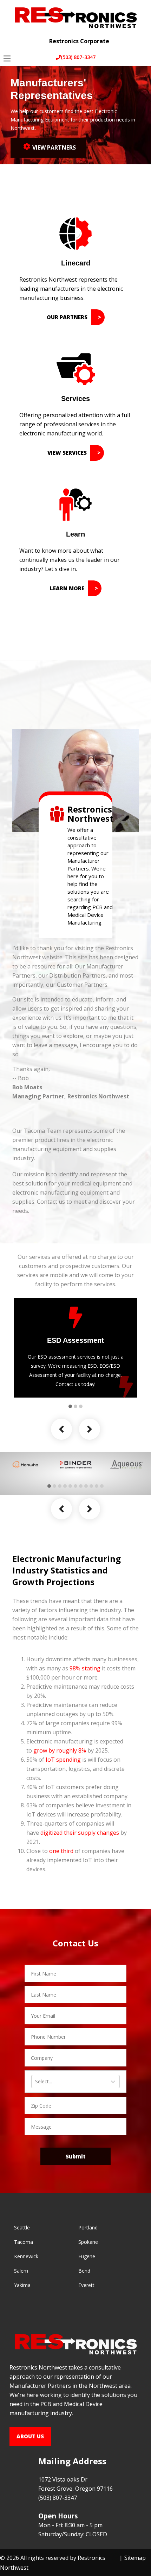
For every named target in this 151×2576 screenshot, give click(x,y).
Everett (86, 2285)
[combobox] (36, 2082)
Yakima (22, 2285)
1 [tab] (70, 1406)
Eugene (87, 2256)
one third (61, 1851)
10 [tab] (97, 1486)
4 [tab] (65, 1486)
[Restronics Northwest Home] (75, 17)
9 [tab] (91, 1486)
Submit (76, 2156)
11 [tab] (102, 1486)
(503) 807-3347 (78, 57)
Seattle (22, 2227)
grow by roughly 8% (60, 1750)
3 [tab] (81, 1406)
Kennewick (26, 2256)
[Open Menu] (7, 58)
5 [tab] (70, 1486)
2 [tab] (75, 1406)
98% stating (85, 1668)
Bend (84, 2271)
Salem (21, 2271)
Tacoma (24, 2242)
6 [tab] (75, 1486)
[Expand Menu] (140, 36)
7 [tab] (81, 1486)
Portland (88, 2227)
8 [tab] (86, 1486)
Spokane (88, 2242)
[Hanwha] (25, 1465)
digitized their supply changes (80, 1833)
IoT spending (63, 1760)
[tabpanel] (75, 1348)
